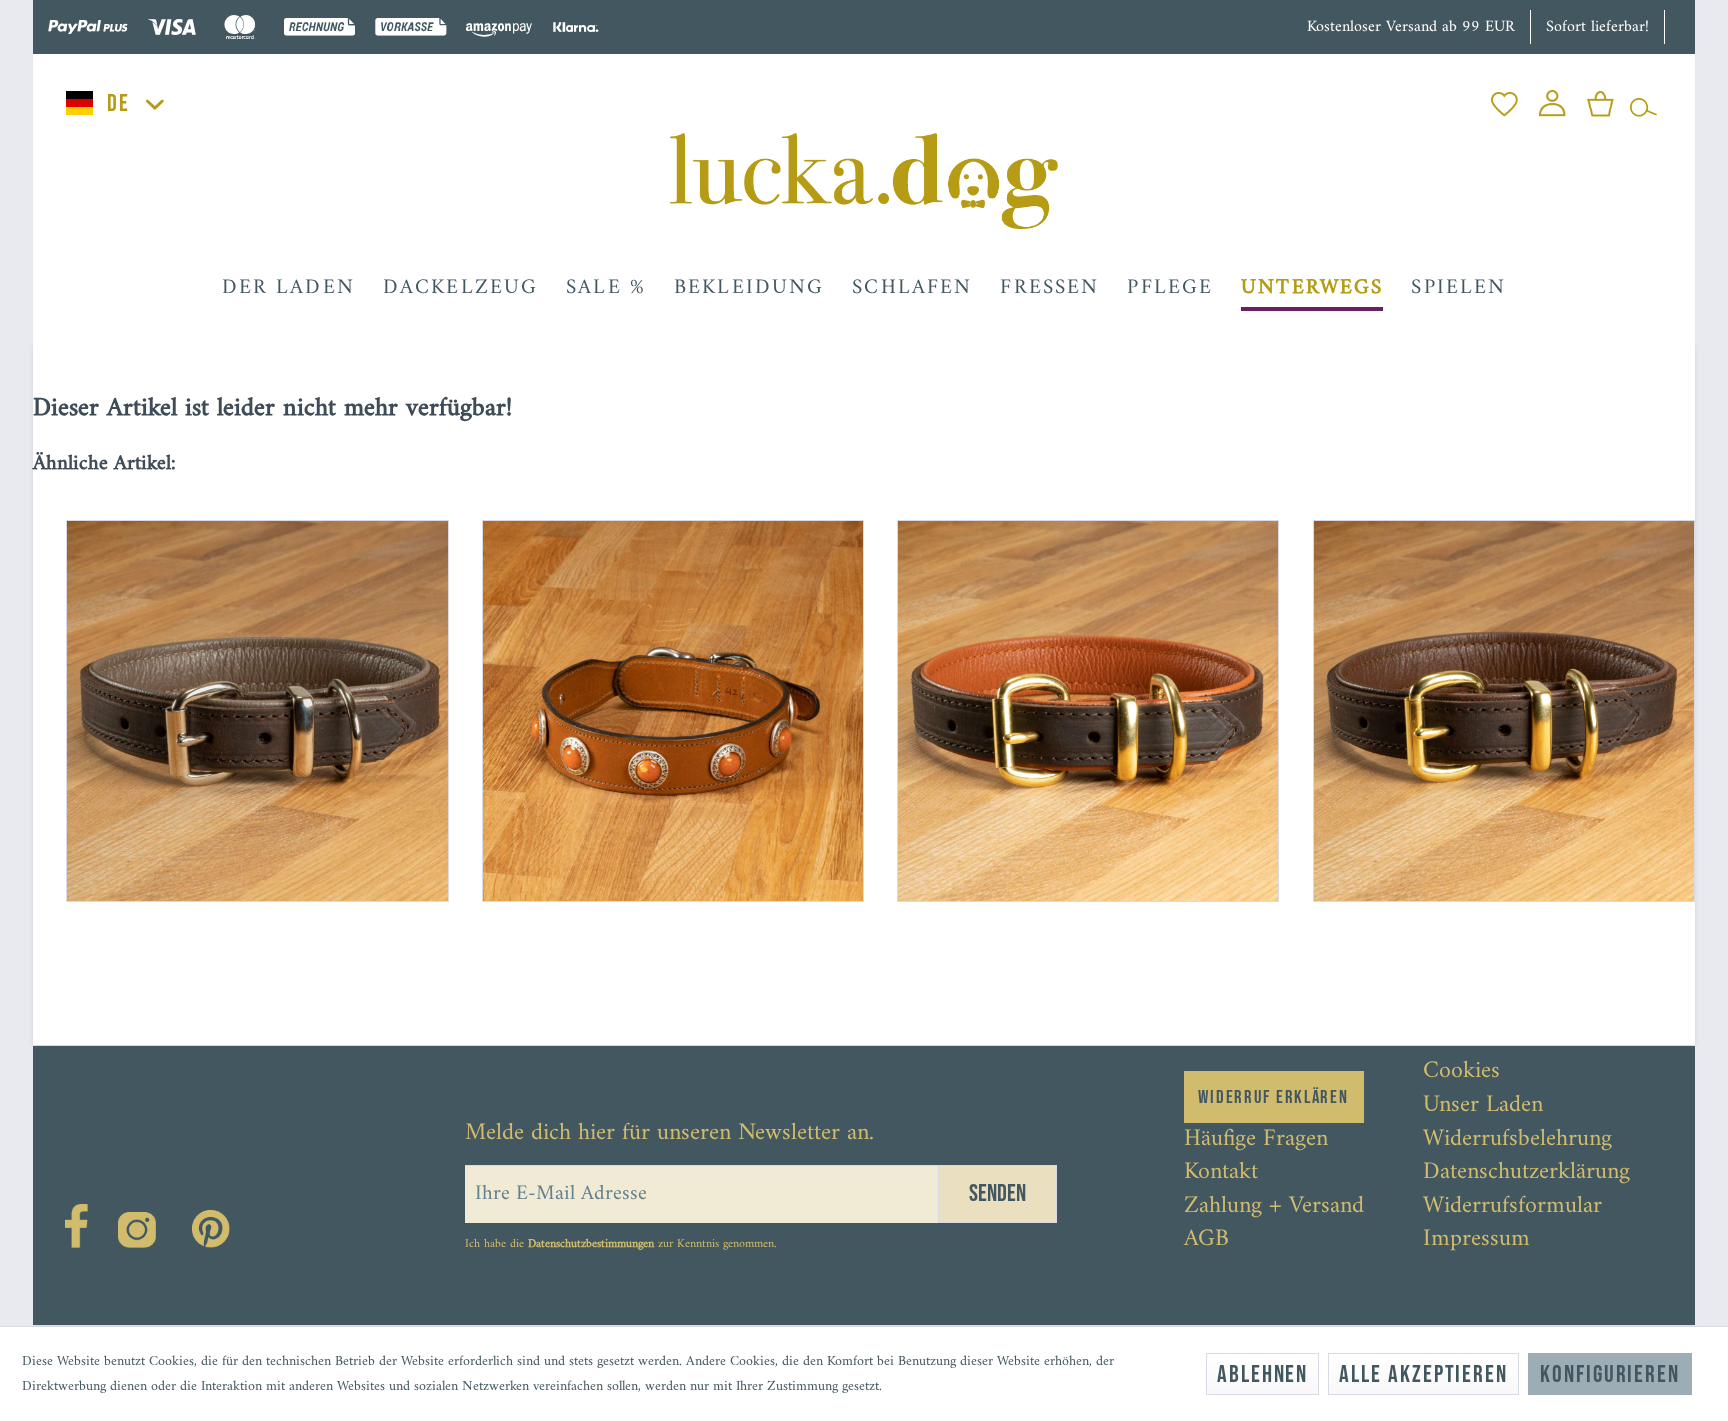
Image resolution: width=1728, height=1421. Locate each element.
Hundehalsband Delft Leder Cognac (628, 973)
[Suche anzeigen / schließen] (1643, 98)
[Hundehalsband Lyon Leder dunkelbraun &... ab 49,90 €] (1486, 694)
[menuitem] (1504, 98)
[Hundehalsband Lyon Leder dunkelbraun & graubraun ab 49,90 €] (240, 694)
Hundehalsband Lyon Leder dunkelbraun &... (1486, 973)
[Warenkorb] (1600, 98)
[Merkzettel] (1504, 98)
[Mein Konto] (1552, 98)
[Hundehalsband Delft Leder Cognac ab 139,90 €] (656, 694)
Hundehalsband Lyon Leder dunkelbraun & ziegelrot (1067, 981)
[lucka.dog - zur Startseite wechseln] (863, 181)
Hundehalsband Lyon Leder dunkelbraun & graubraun (236, 981)
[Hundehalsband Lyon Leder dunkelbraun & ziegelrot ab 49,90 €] (1071, 694)
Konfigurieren (1610, 1374)
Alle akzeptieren (1423, 1374)
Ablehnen (1262, 1374)
